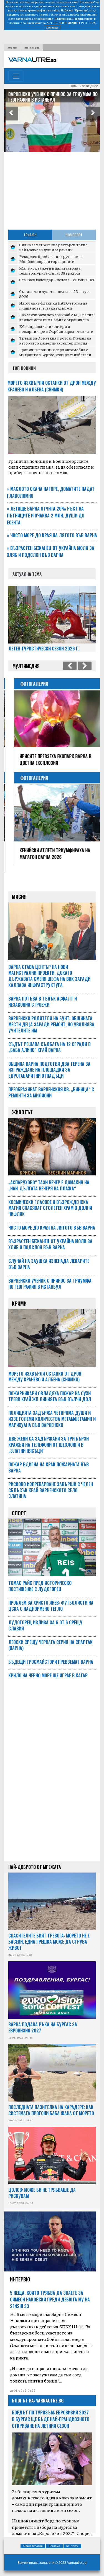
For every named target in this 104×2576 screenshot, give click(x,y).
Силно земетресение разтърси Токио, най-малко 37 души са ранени (54, 247)
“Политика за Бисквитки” (25, 23)
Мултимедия (32, 47)
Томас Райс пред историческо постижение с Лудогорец (40, 1579)
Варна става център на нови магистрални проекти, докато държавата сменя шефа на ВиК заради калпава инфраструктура (49, 969)
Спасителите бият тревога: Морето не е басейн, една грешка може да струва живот (49, 1935)
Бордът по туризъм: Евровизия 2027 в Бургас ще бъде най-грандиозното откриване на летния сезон (51, 2412)
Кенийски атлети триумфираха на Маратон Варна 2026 (50, 854)
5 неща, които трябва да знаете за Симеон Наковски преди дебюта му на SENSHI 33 (50, 2293)
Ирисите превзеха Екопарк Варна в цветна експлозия (50, 760)
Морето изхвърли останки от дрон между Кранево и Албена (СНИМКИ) (52, 386)
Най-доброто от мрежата (35, 1860)
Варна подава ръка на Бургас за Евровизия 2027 (43, 2021)
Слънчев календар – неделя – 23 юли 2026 (57, 280)
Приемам (52, 27)
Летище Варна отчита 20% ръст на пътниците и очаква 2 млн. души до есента (46, 516)
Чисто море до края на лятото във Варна (52, 535)
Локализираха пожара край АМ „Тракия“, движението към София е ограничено (57, 317)
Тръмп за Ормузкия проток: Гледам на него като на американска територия (55, 340)
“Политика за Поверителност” (73, 19)
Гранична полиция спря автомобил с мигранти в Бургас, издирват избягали (55, 352)
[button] (11, 114)
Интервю (20, 2273)
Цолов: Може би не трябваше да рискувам (42, 2186)
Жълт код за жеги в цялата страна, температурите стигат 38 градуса (50, 270)
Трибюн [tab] (30, 235)
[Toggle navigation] (16, 76)
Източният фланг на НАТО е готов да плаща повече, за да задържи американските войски (53, 308)
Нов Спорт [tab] (74, 235)
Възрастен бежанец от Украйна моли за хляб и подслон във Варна (51, 551)
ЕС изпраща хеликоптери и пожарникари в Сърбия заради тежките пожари (56, 331)
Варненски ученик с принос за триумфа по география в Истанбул (52, 97)
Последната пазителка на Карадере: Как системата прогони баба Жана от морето (51, 2103)
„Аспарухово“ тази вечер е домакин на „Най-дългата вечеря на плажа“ (49, 1179)
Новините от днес (84, 86)
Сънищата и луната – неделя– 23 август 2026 (55, 294)
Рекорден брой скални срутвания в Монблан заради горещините (51, 259)
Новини (12, 47)
